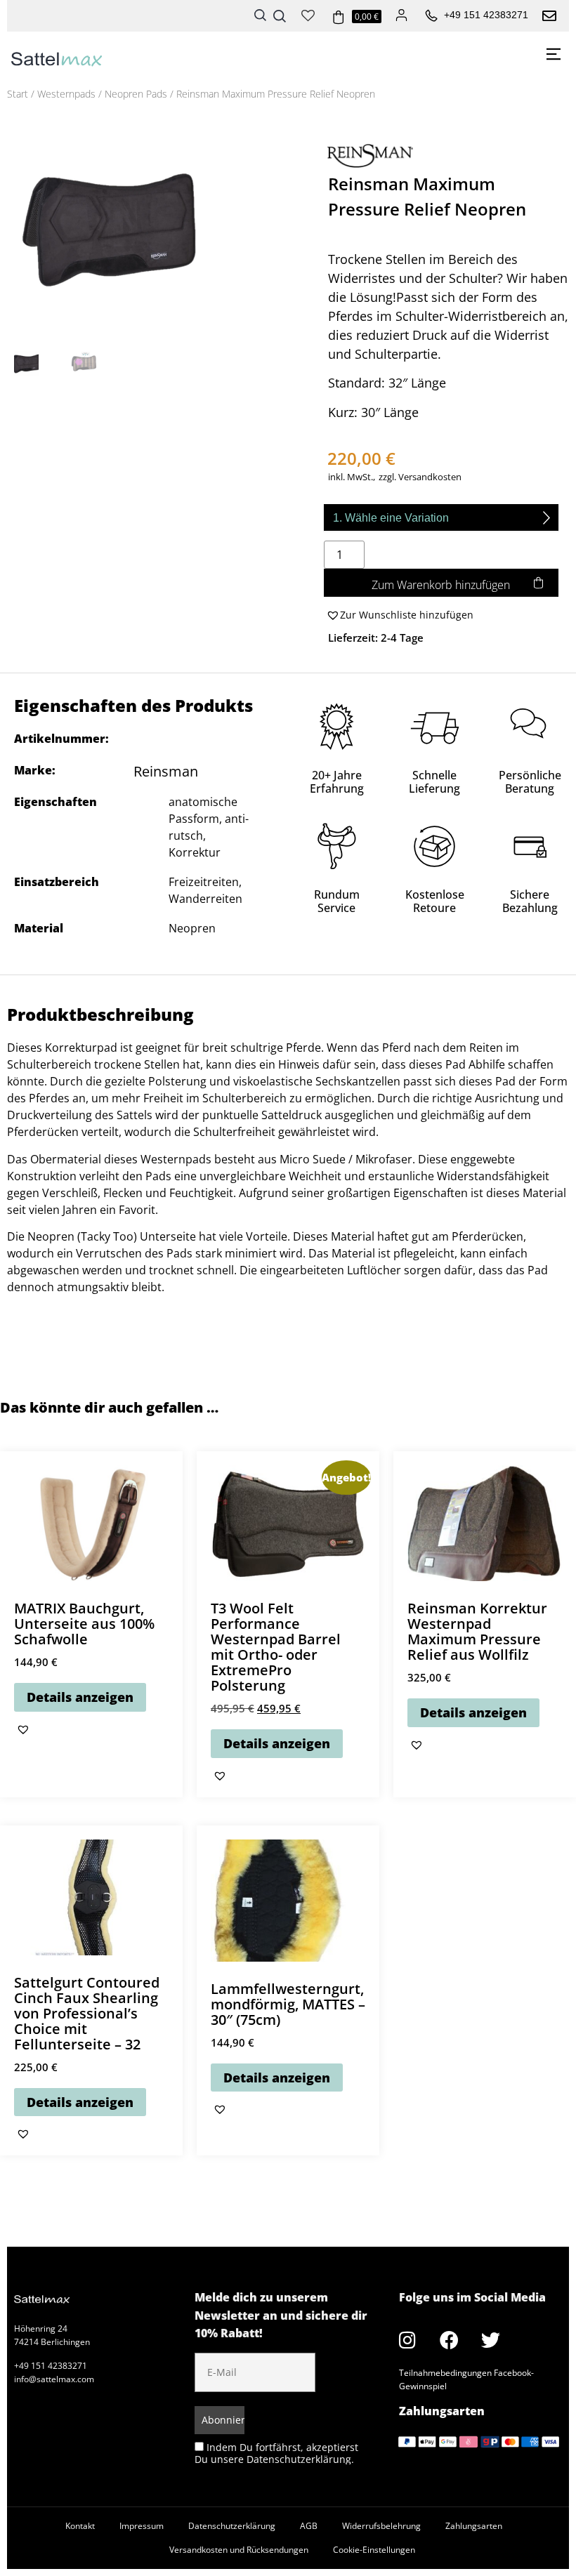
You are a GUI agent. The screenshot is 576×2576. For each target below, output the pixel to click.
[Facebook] (449, 2340)
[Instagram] (407, 2340)
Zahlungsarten (474, 2526)
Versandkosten (430, 477)
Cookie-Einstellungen (374, 2550)
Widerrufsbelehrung (381, 2526)
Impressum (142, 2526)
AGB (309, 2526)
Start (18, 94)
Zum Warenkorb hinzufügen (441, 585)
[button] (399, 615)
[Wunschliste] (308, 14)
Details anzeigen (80, 1697)
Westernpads (66, 94)
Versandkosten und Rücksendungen (239, 2550)
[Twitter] (490, 2340)
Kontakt (80, 2526)
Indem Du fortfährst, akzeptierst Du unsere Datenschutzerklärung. (276, 2453)
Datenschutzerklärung (232, 2526)
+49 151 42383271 (486, 15)
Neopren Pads (136, 94)
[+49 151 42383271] (431, 16)
